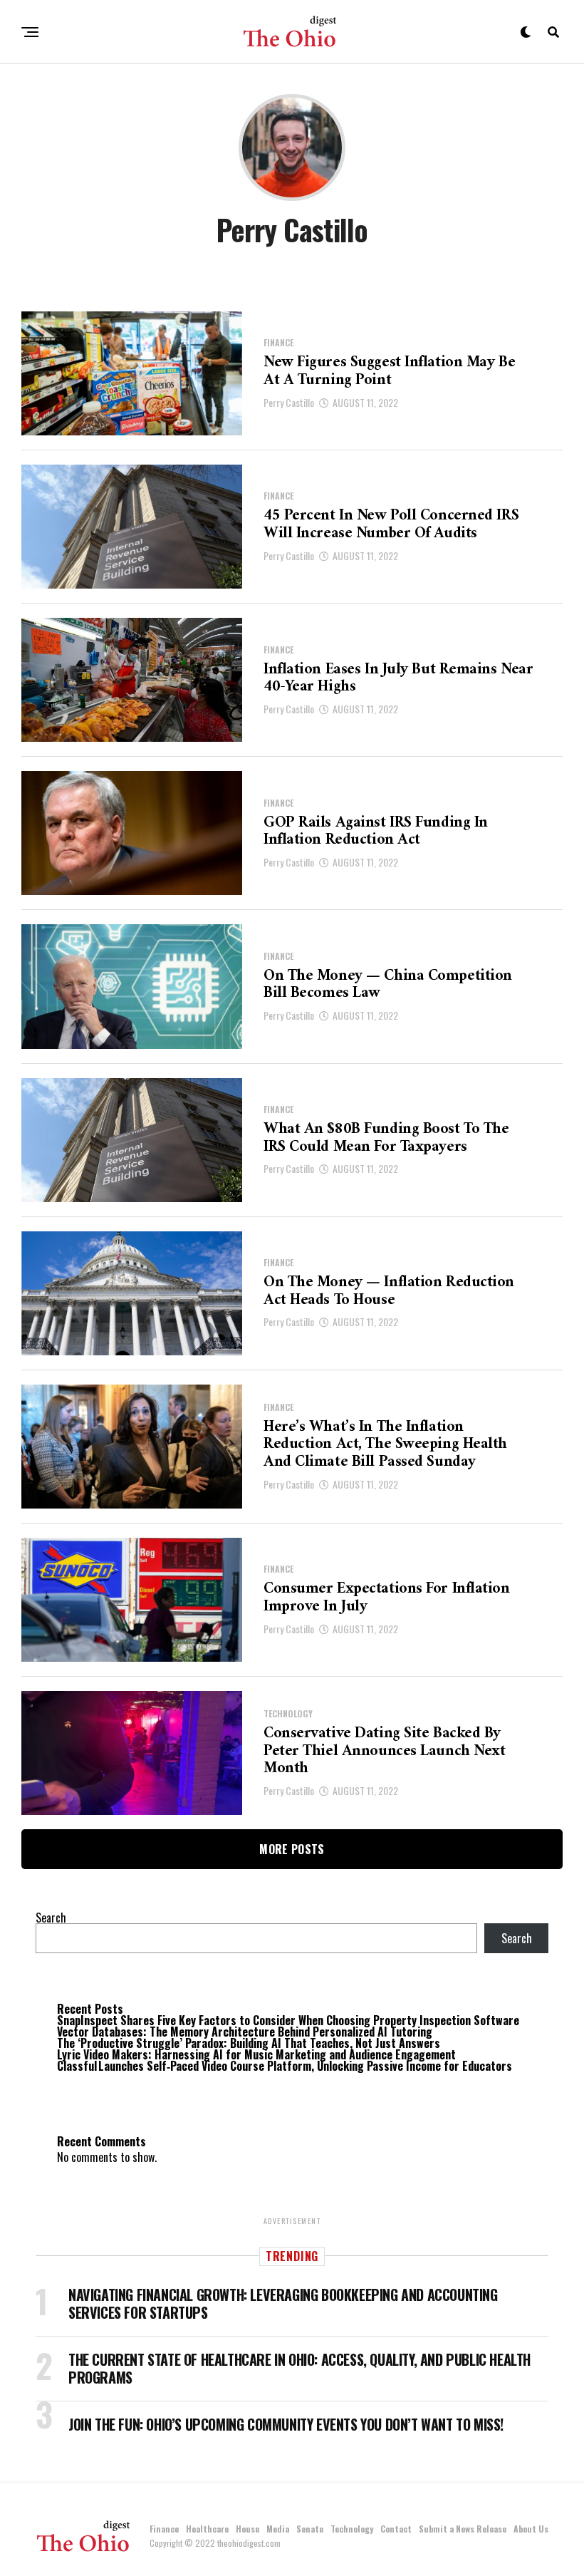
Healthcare (207, 2529)
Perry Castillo (289, 402)
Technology (352, 2529)
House (247, 2529)
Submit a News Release (463, 2529)
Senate (310, 2529)
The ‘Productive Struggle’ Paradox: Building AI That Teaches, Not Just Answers (249, 2043)
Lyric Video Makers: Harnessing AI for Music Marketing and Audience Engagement (256, 2054)
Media (278, 2529)
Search (51, 1918)
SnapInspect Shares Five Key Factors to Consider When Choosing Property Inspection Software (288, 2020)
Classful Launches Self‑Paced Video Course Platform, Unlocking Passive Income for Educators (285, 2066)
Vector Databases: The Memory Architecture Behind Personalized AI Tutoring (245, 2032)
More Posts (292, 1849)
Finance (164, 2529)
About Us (531, 2529)
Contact (396, 2529)
